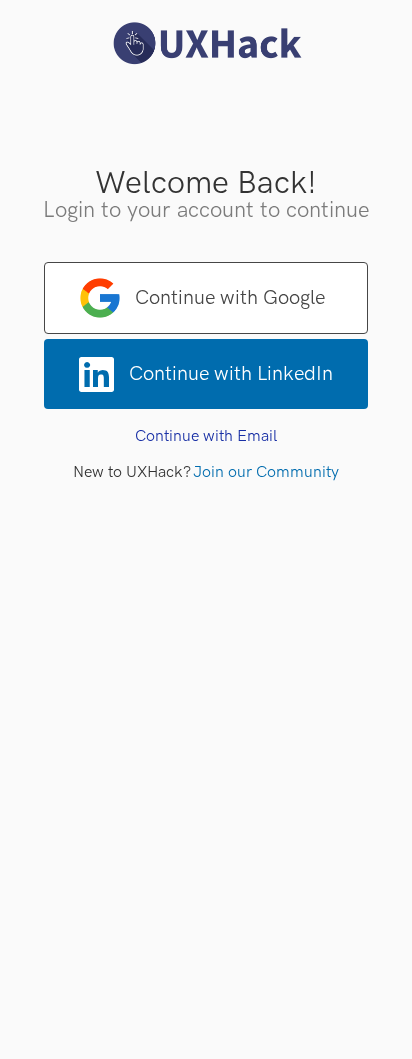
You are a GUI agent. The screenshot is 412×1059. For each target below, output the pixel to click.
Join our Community (266, 472)
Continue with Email (206, 436)
